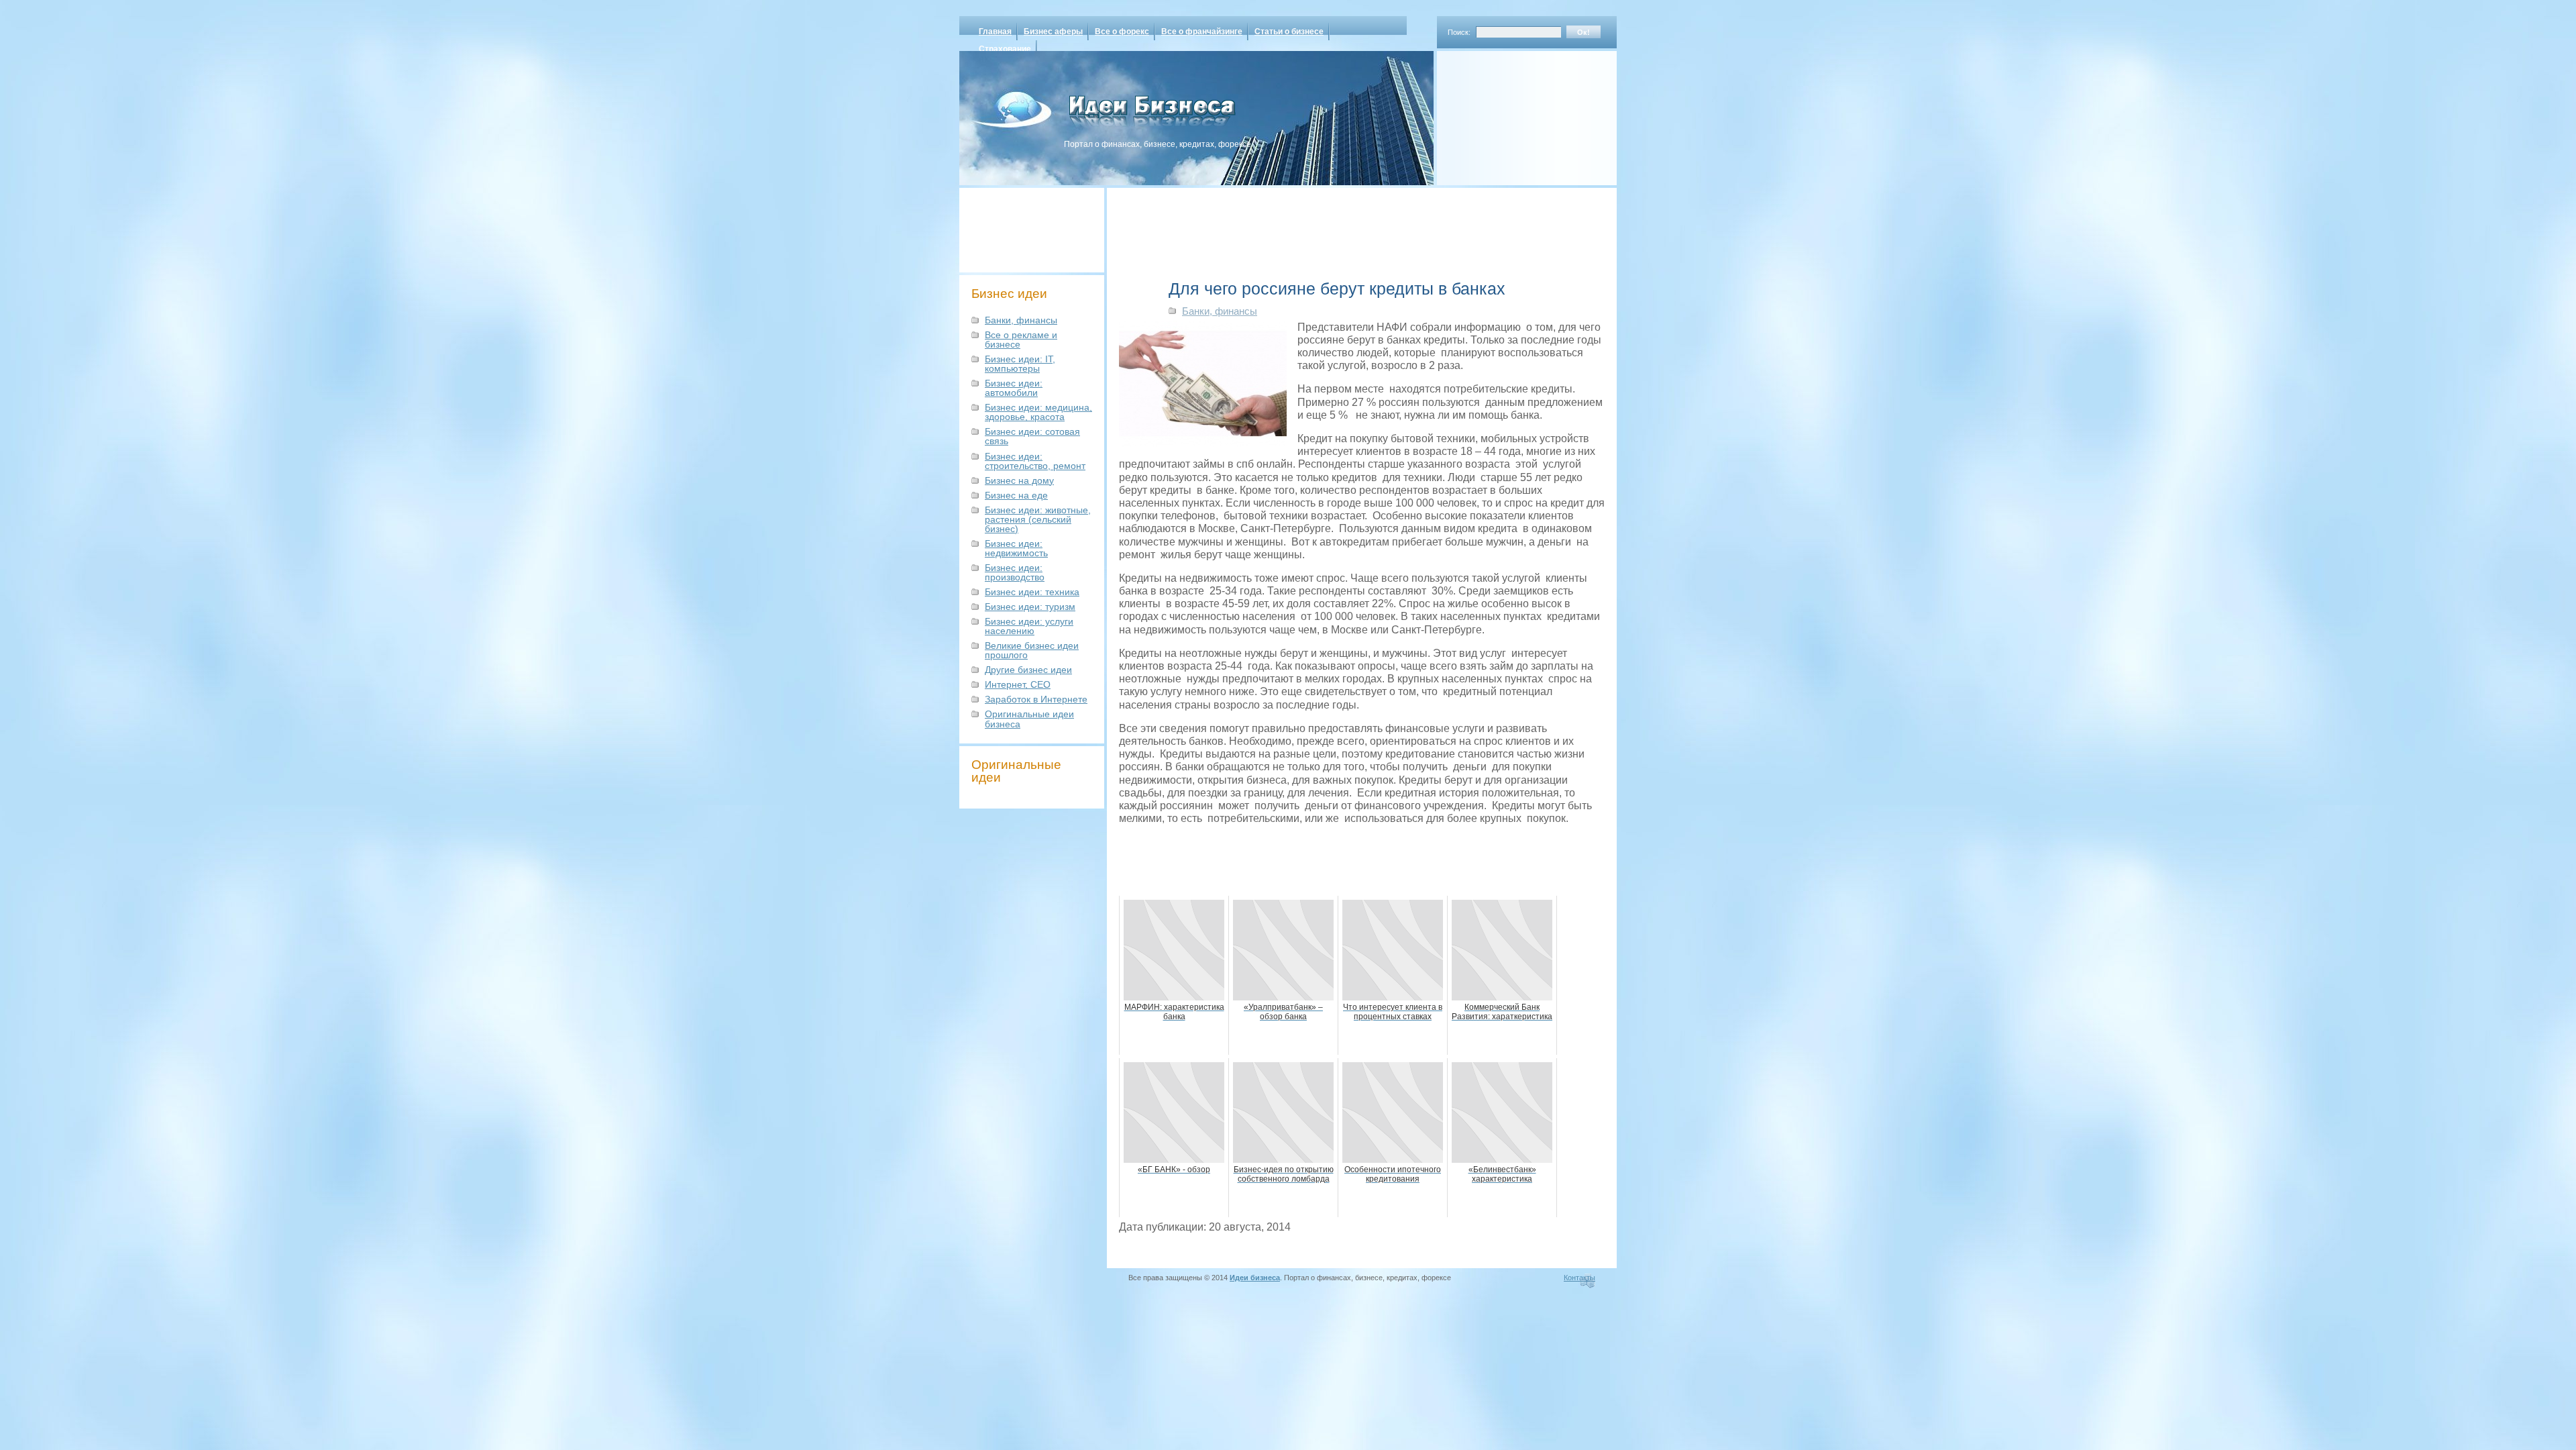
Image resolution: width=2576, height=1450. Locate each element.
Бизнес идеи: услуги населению (1029, 626)
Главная (995, 32)
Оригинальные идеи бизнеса (1029, 719)
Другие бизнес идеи (1028, 670)
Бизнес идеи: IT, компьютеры (1020, 364)
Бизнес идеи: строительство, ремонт (1035, 461)
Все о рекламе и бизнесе (1021, 340)
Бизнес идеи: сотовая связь (1032, 436)
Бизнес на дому (1019, 480)
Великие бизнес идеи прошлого (1032, 650)
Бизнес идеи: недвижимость (1016, 548)
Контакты (1579, 1278)
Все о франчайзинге (1202, 32)
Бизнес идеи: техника (1032, 592)
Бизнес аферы (1053, 32)
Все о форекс (1122, 32)
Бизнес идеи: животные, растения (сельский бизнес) (1038, 519)
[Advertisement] (1509, 113)
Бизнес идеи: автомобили (1014, 388)
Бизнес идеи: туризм (1030, 607)
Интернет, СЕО (1018, 684)
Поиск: (1459, 32)
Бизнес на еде (1016, 495)
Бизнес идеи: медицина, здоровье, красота (1038, 412)
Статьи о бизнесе (1289, 32)
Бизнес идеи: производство (1015, 572)
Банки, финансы (1021, 320)
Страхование (1005, 49)
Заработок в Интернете (1036, 699)
